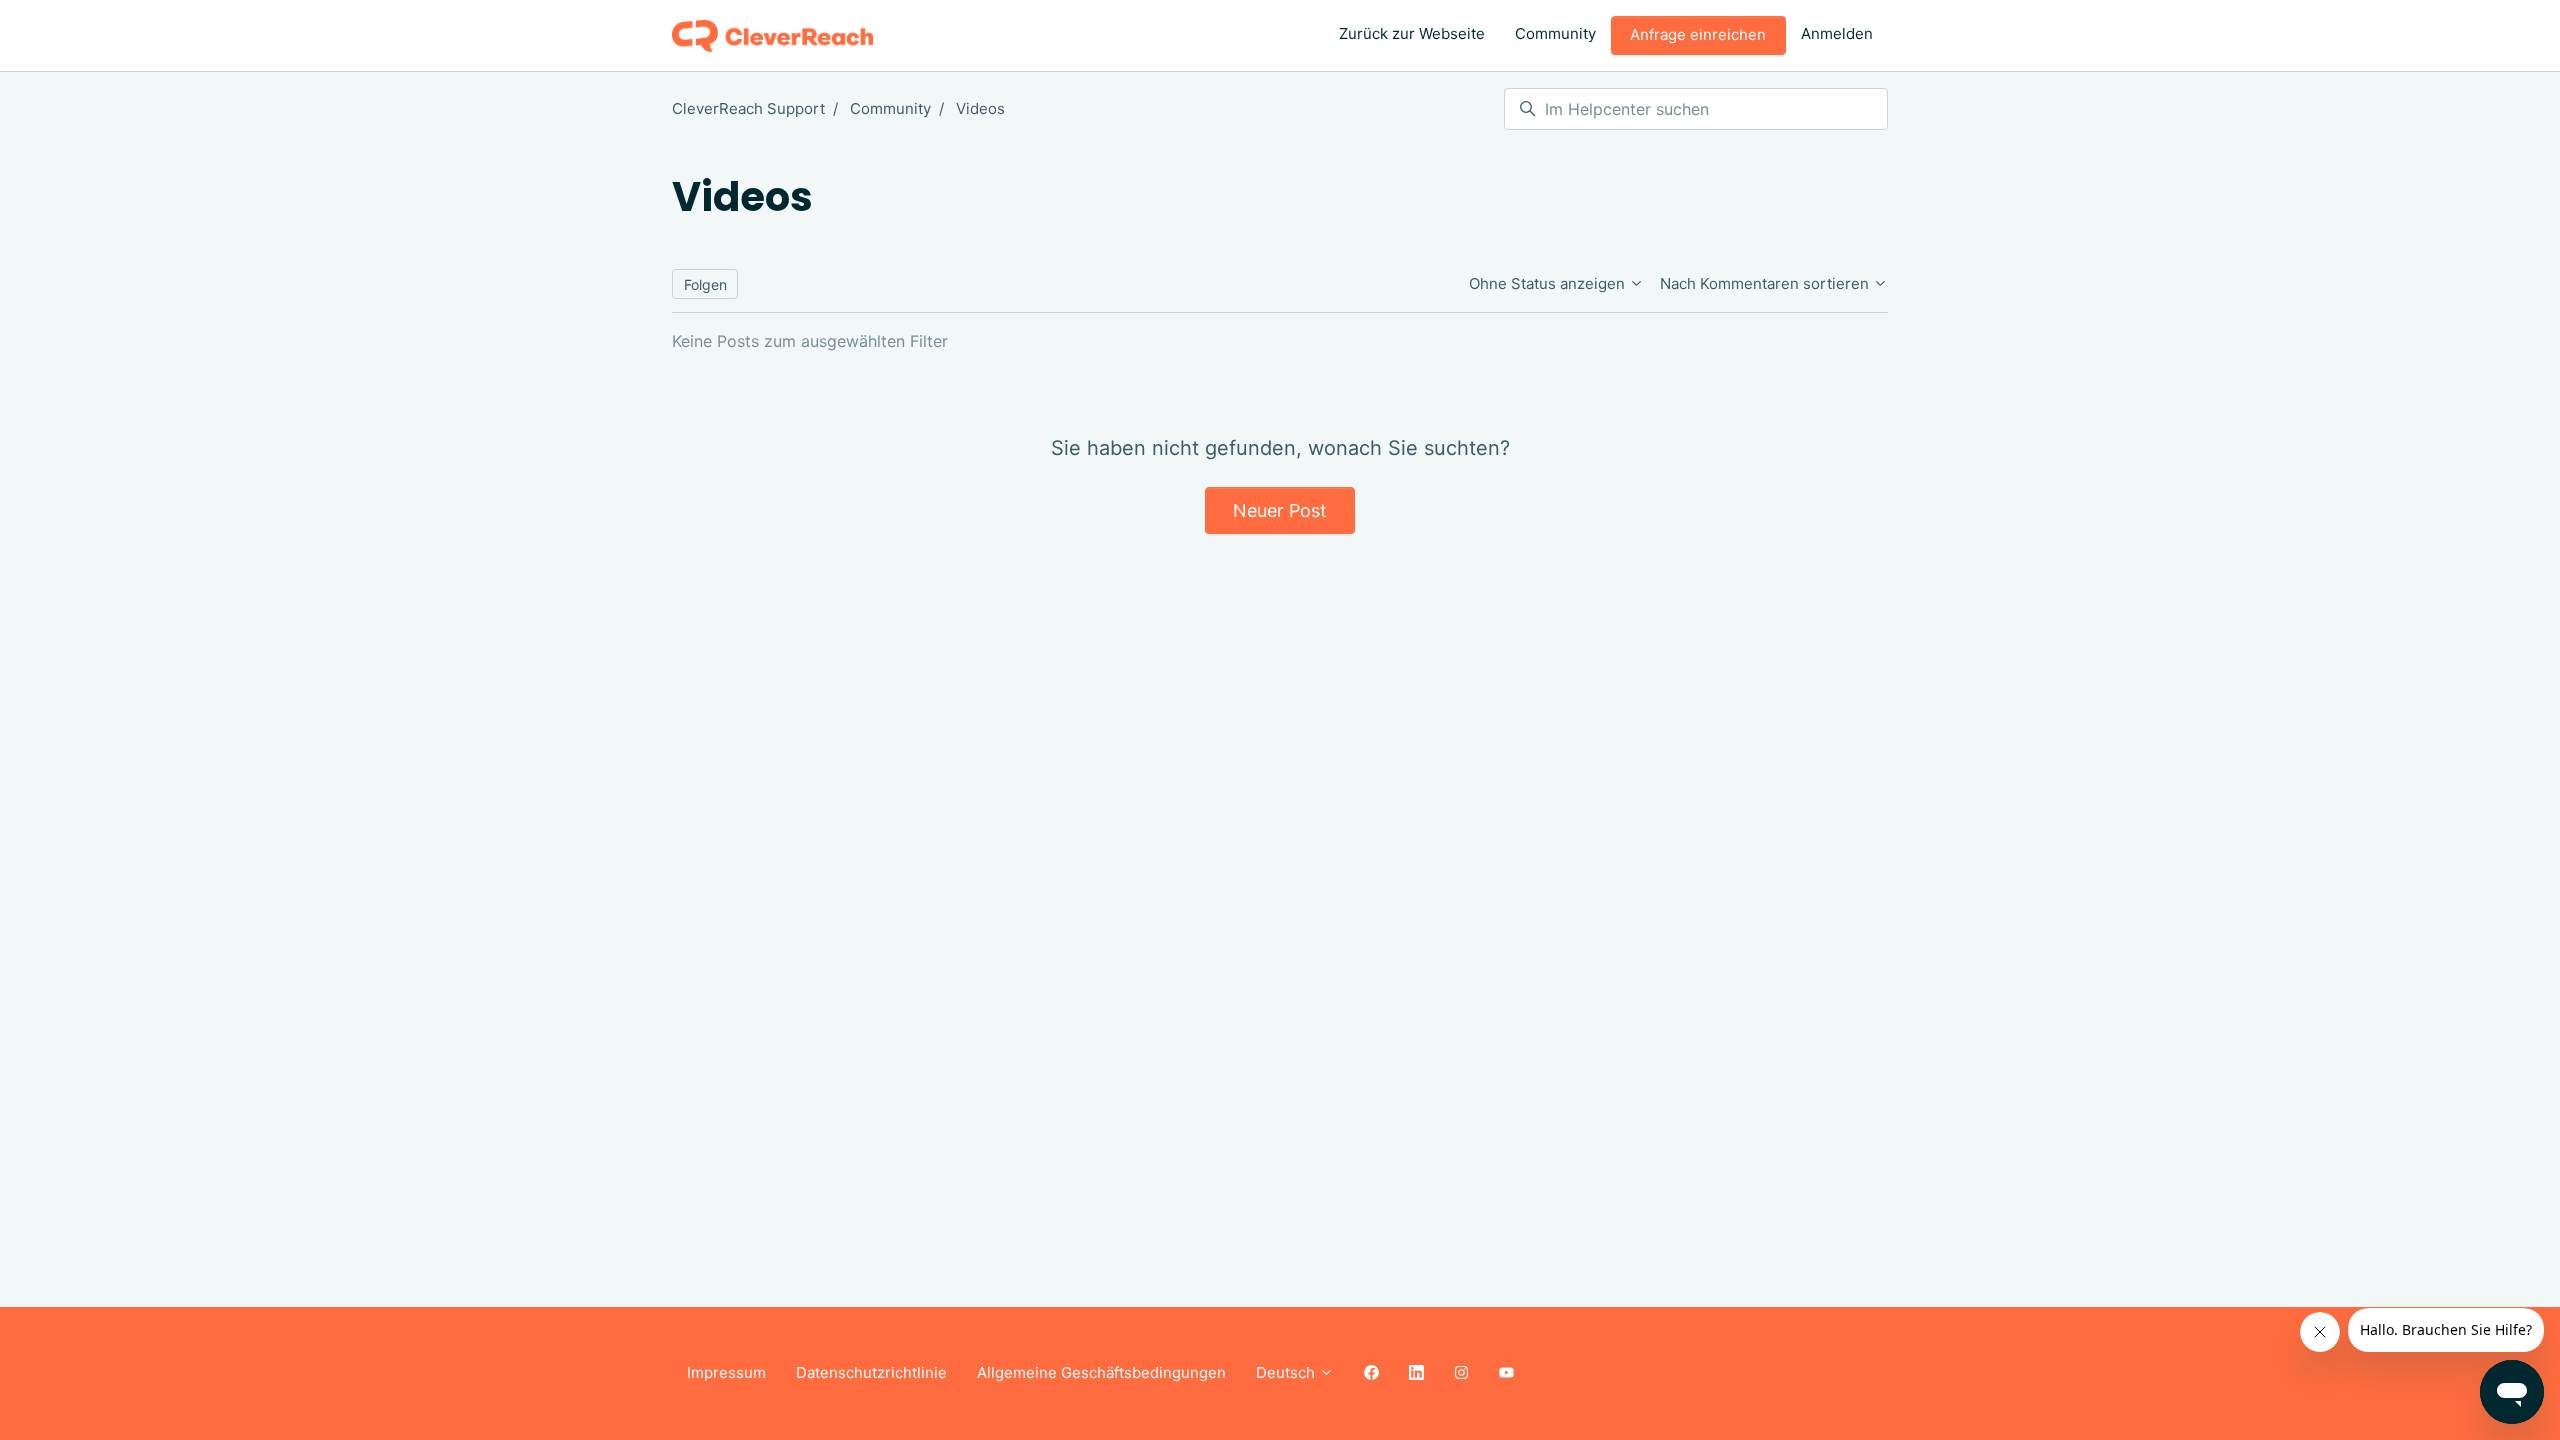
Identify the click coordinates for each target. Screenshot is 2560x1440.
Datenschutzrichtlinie (871, 1372)
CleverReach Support (748, 108)
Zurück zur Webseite (1412, 33)
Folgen (705, 284)
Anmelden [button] (1837, 33)
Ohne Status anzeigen (1549, 283)
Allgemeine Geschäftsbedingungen (1101, 1372)
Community (1555, 33)
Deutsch (1287, 1372)
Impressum (726, 1372)
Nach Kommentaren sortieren (1766, 283)
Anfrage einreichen (1698, 34)
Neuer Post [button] (1280, 510)
